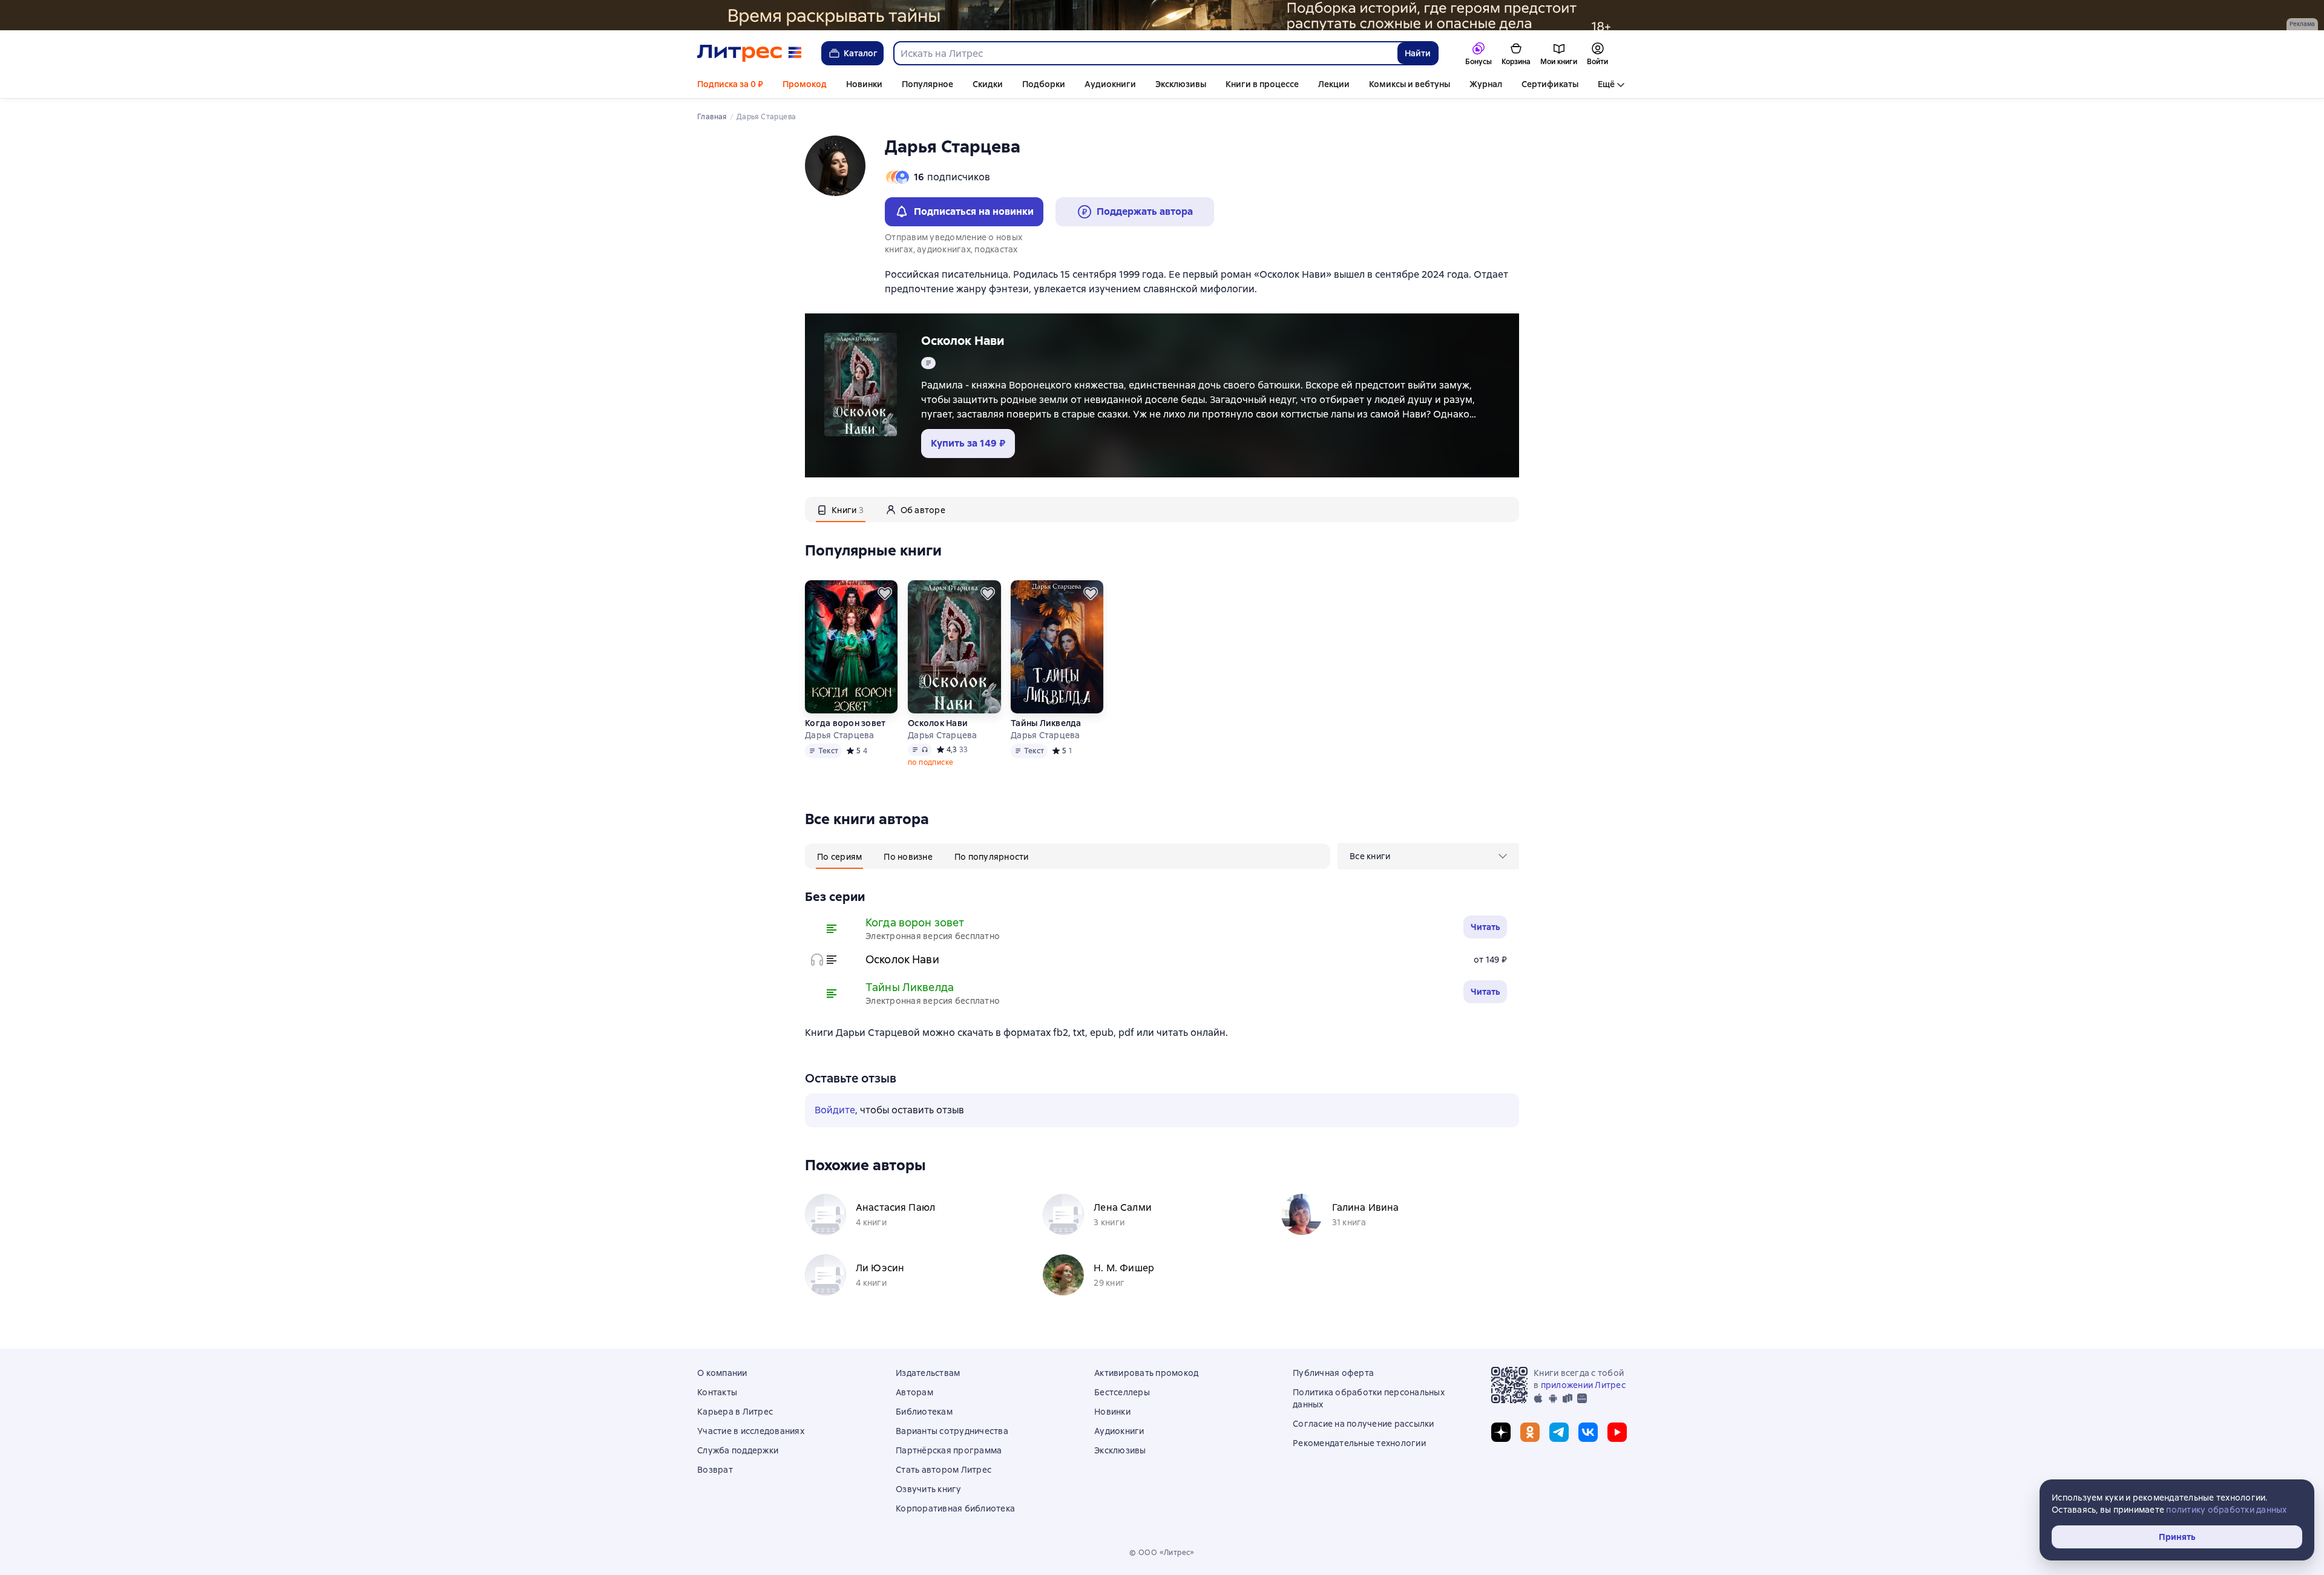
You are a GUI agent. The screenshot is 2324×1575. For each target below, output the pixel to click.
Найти (1418, 53)
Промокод (805, 84)
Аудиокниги (1110, 84)
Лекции (1334, 84)
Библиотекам (924, 1412)
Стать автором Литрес (944, 1470)
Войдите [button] (835, 1110)
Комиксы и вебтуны (1410, 84)
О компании (722, 1373)
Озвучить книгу (929, 1489)
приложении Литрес (1583, 1385)
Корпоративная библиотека (955, 1508)
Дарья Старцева (840, 735)
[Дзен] (1501, 1432)
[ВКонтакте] (1588, 1432)
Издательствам (928, 1373)
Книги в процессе (1262, 84)
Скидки (988, 84)
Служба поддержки (738, 1450)
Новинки (864, 84)
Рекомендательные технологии (1359, 1443)
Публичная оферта (1333, 1373)
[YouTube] (1617, 1432)
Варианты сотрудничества (952, 1431)
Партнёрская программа (949, 1450)
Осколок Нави (963, 341)
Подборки (1044, 84)
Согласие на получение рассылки (1364, 1424)
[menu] (1428, 856)
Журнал (1486, 84)
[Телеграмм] (1559, 1432)
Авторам (914, 1392)
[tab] (841, 509)
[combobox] (1145, 53)
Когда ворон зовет (845, 723)
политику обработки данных (2226, 1510)
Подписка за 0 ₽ (730, 84)
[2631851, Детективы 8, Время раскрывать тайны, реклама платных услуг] (1162, 15)
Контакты (717, 1392)
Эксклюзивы (1181, 84)
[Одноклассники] (1530, 1432)
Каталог (861, 53)
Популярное (927, 84)
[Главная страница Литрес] (750, 53)
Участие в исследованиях (751, 1431)
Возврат (715, 1470)
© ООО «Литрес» (1162, 1553)
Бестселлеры (1122, 1392)
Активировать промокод (1146, 1373)
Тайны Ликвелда (1046, 723)
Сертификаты (1550, 84)
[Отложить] (885, 594)
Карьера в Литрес (735, 1412)
